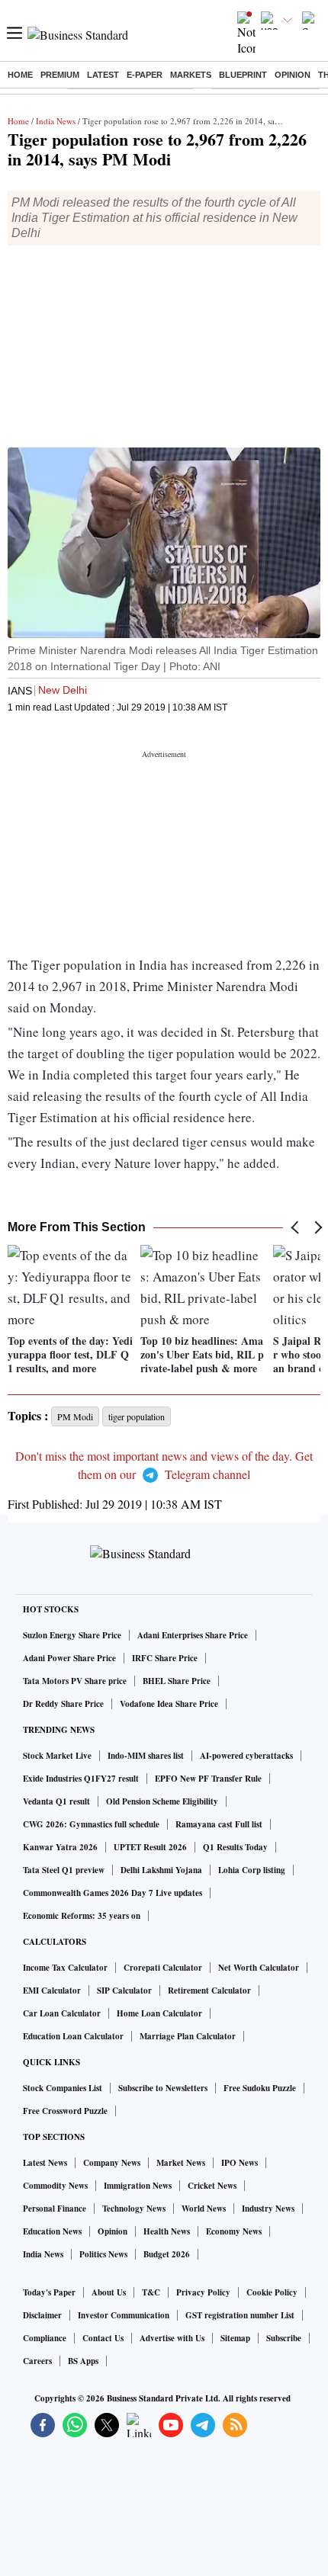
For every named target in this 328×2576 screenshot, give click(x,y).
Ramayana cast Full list (219, 1824)
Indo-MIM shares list (146, 1756)
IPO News (240, 2163)
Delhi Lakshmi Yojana (161, 1870)
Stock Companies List (63, 2088)
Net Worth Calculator (259, 1968)
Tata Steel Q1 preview (64, 1870)
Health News (167, 2231)
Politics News (103, 2254)
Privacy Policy (203, 2292)
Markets (191, 75)
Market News (181, 2163)
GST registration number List (240, 2315)
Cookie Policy (272, 2292)
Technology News (134, 2209)
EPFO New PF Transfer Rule (208, 1779)
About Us (109, 2292)
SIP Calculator (124, 1991)
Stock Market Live (57, 1756)
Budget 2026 (167, 2254)
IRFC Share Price (165, 1658)
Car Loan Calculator (62, 2013)
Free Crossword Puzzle (65, 2111)
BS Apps (83, 2361)
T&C (151, 2292)
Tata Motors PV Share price (75, 1681)
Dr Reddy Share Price (63, 1704)
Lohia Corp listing (252, 1870)
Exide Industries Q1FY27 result (81, 1779)
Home (20, 75)
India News (56, 121)
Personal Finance (55, 2209)
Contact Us (103, 2338)
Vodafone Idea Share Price (169, 1704)
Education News (52, 2231)
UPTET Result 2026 (150, 1847)
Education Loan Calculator (73, 2036)
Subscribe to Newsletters (163, 2088)
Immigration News (138, 2186)
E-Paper (145, 75)
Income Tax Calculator (65, 1968)
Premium (60, 75)
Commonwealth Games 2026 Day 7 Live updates (113, 1893)
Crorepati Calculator (163, 1968)
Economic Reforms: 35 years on (82, 1916)
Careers (37, 2361)
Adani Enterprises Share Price (193, 1635)
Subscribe (284, 2338)
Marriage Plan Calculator (188, 2036)
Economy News (234, 2231)
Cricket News (212, 2186)
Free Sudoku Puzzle (260, 2088)
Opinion (293, 75)
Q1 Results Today (235, 1847)
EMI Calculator (52, 1991)
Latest (103, 75)
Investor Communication (124, 2315)
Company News (112, 2163)
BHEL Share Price (177, 1681)
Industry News (268, 2209)
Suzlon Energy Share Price (72, 1635)
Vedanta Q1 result (56, 1801)
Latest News (45, 2163)
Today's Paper (49, 2292)
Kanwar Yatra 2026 (60, 1847)
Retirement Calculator (209, 1991)
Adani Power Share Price (69, 1658)
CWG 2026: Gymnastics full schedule (91, 1824)
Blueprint (243, 75)
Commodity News (55, 2186)
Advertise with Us (172, 2338)
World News (204, 2209)
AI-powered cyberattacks (246, 1756)
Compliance (45, 2338)
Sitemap (235, 2338)
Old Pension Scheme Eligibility (162, 1801)
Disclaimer (42, 2315)
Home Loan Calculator (159, 2013)
